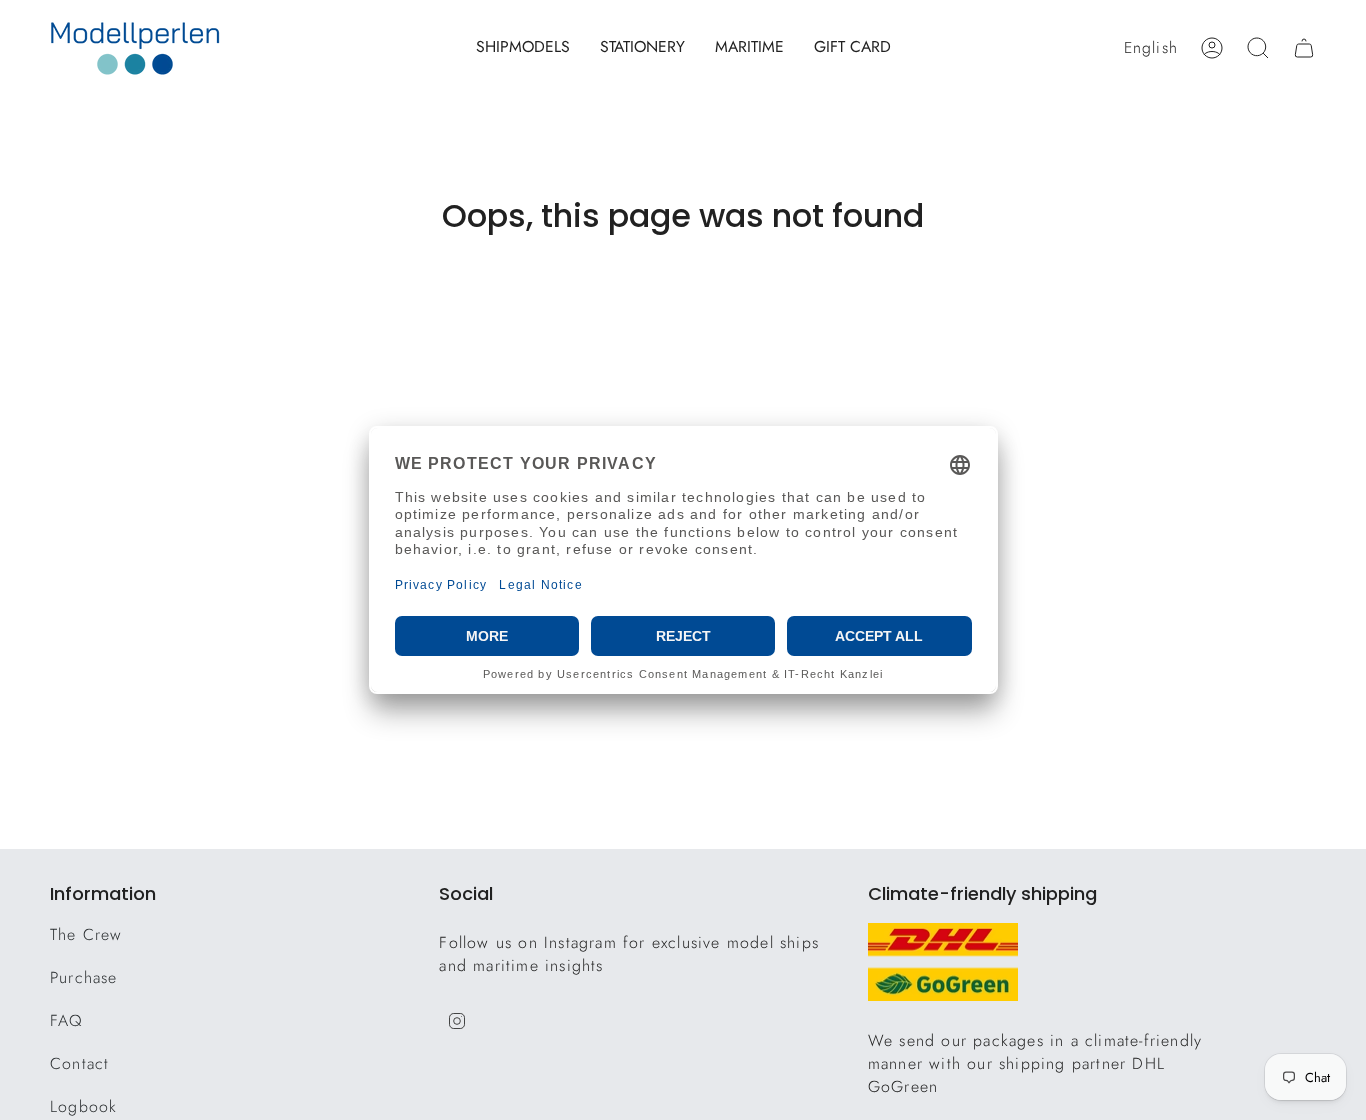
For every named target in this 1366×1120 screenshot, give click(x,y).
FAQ (67, 1020)
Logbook (83, 1106)
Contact (79, 1063)
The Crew (86, 934)
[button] (523, 48)
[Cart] (1304, 48)
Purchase (84, 977)
